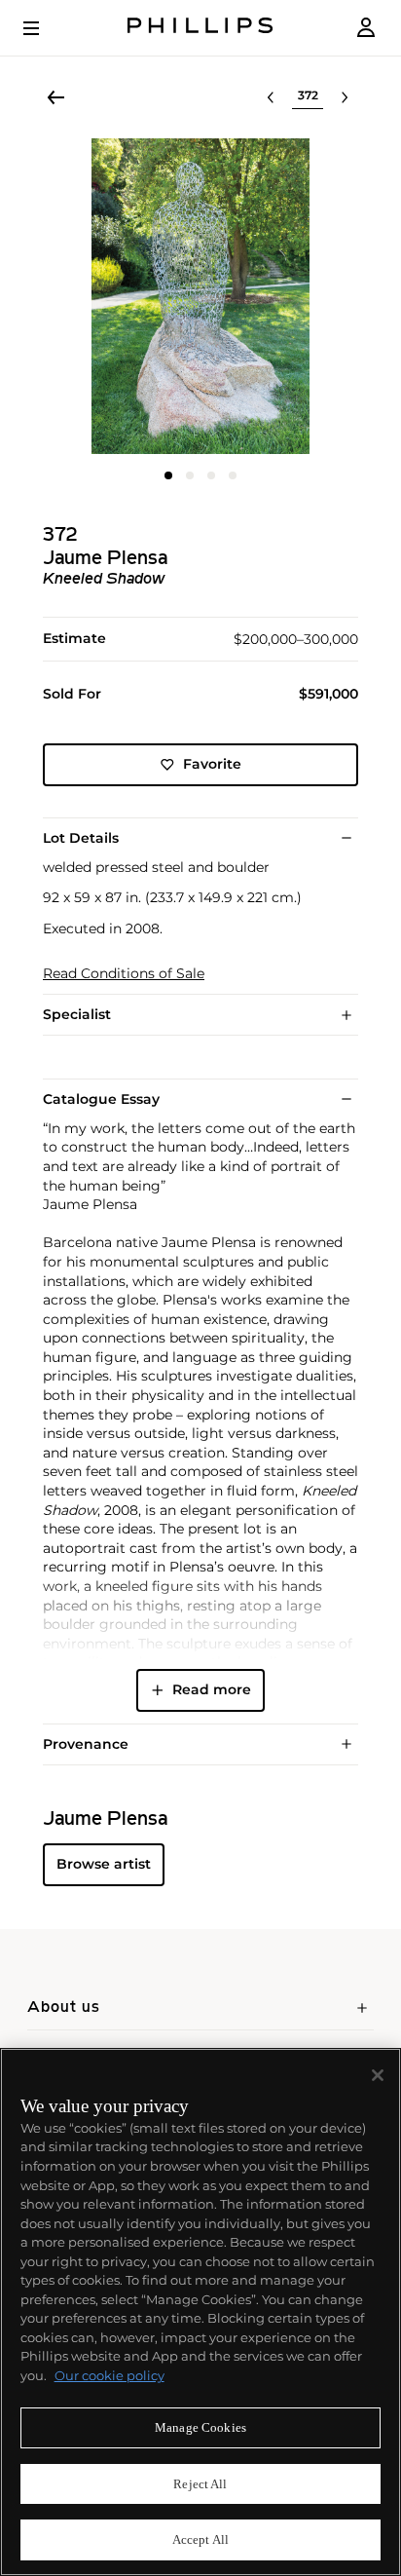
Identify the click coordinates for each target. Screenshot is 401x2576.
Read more (212, 1689)
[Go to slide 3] (211, 475)
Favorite (212, 764)
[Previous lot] (271, 97)
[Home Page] (200, 28)
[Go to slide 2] (190, 475)
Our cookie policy (109, 2375)
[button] (200, 296)
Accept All (200, 2539)
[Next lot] (345, 97)
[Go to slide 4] (233, 475)
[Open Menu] (45, 28)
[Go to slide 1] (168, 475)
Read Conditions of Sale (124, 974)
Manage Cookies (200, 2427)
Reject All (200, 2484)
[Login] (366, 28)
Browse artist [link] (104, 1864)
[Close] (378, 2075)
